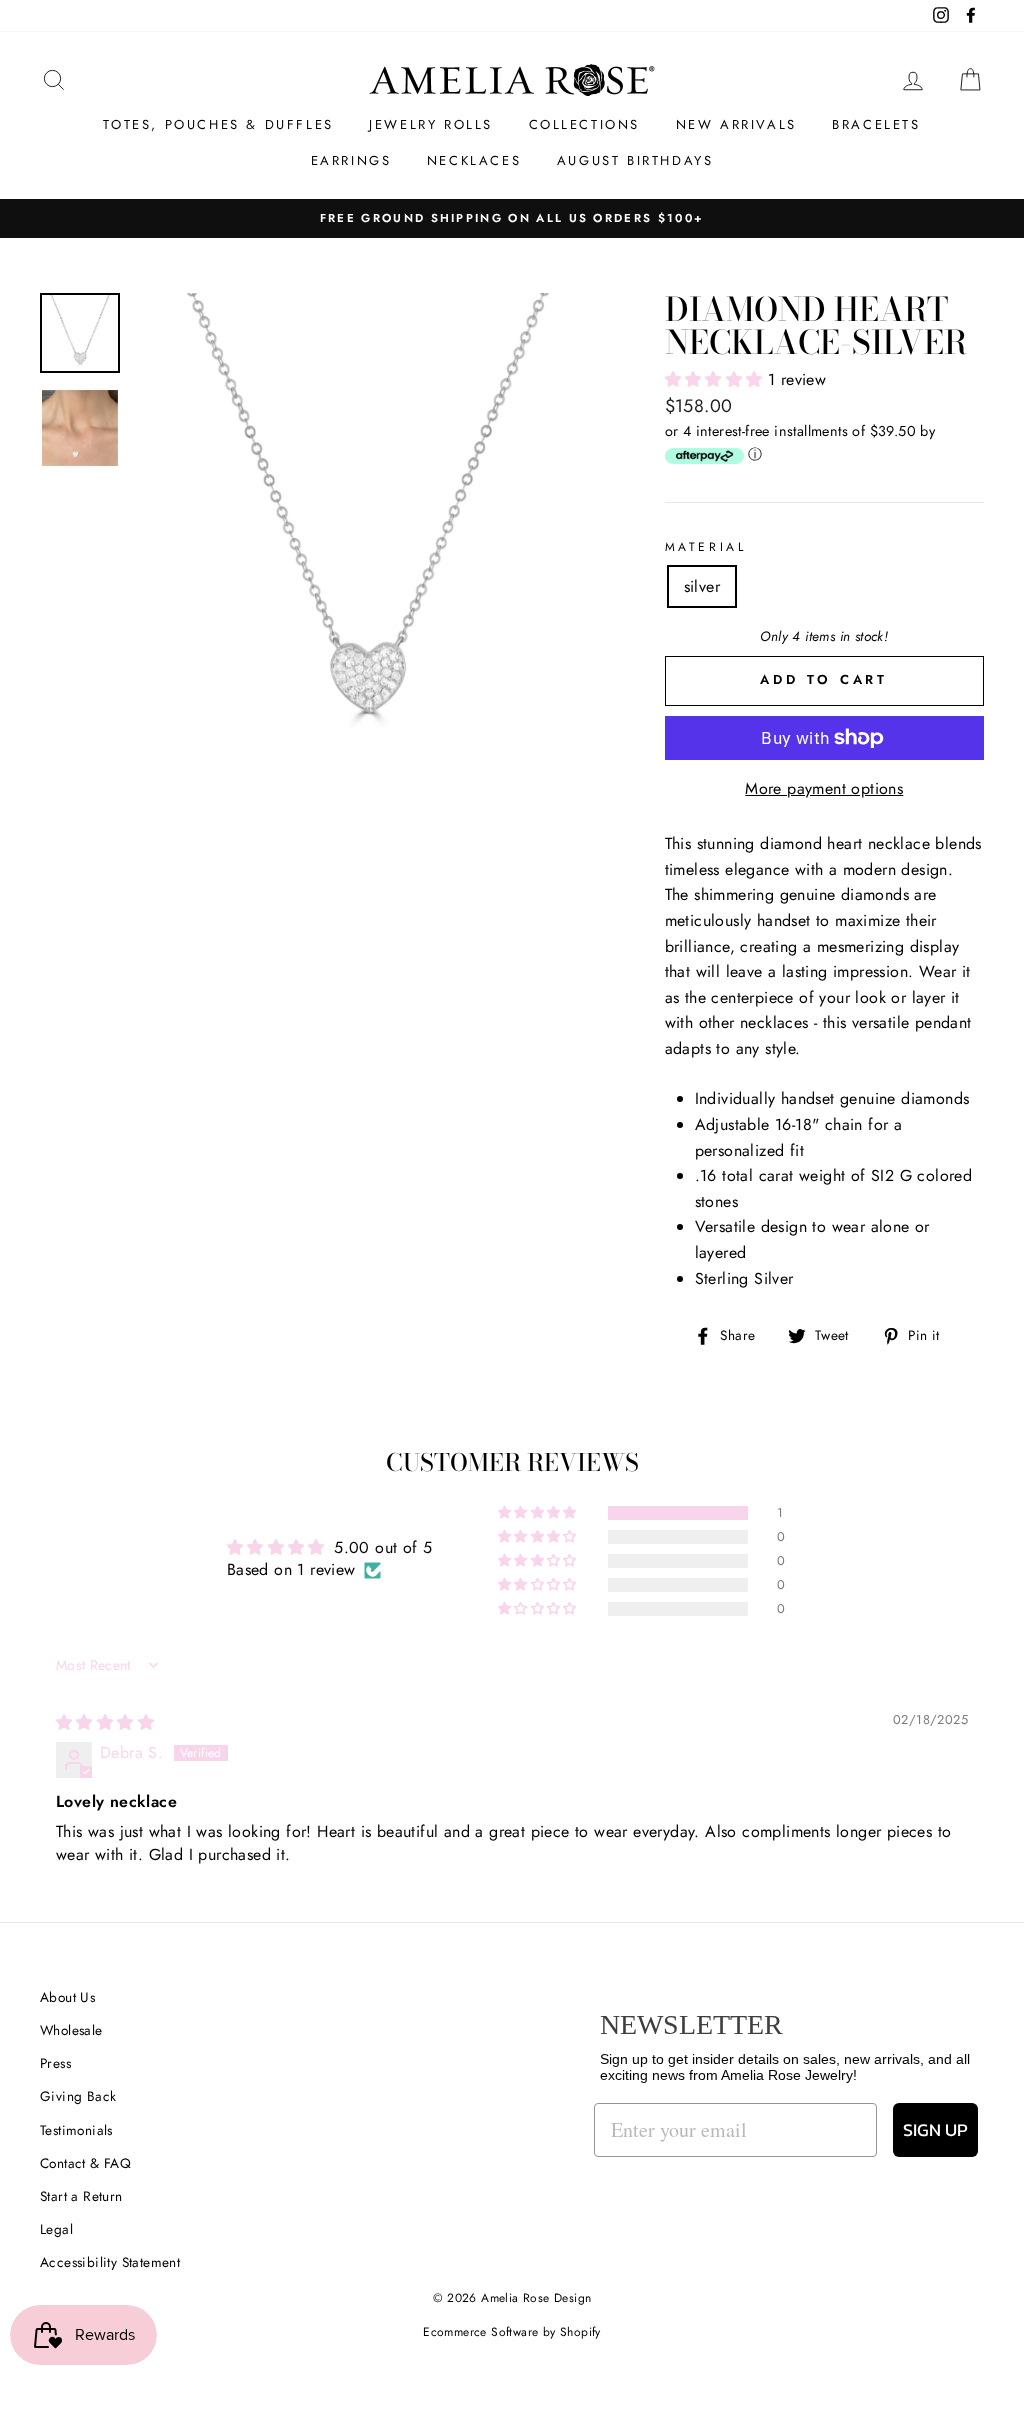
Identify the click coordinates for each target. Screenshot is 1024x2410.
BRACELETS (876, 124)
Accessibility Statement (110, 2262)
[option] (366, 524)
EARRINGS (351, 160)
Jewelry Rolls (431, 124)
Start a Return (81, 2196)
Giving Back (78, 2096)
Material (706, 547)
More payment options (824, 788)
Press (55, 2063)
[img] (105, 1722)
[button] (716, 379)
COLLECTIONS (585, 124)
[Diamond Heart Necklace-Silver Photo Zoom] (366, 524)
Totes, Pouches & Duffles (218, 124)
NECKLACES (474, 160)
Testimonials (76, 2130)
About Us (67, 1997)
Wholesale (71, 2030)
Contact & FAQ (85, 2163)
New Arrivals (736, 124)
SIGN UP (935, 2129)
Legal (56, 2229)
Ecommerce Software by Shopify (512, 2332)
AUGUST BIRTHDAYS (635, 160)
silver (702, 586)
